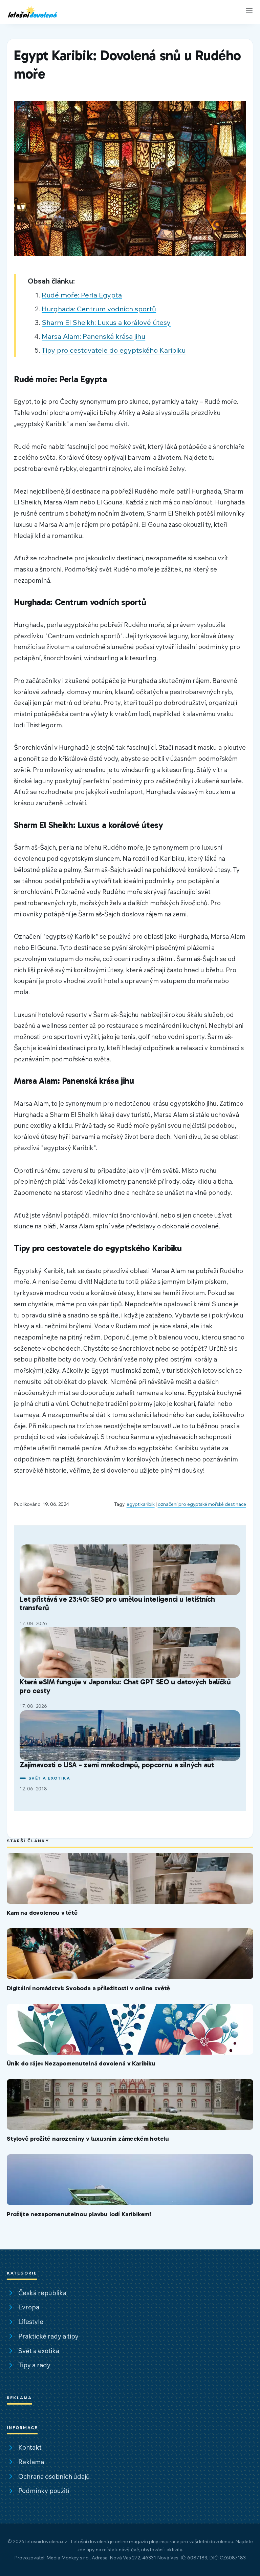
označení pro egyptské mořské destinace (202, 1504)
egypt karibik (141, 1504)
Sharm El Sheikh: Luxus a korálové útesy (106, 322)
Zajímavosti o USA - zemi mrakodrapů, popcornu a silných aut (117, 1765)
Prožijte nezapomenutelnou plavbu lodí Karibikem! (79, 2214)
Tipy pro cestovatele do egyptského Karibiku (114, 350)
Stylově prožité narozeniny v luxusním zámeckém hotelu (88, 2138)
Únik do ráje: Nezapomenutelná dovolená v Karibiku (81, 2063)
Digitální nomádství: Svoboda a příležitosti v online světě (88, 1988)
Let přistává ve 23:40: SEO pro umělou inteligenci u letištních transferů (117, 1604)
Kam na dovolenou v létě (42, 1913)
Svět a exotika (49, 1778)
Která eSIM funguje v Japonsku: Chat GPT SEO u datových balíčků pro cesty (125, 1686)
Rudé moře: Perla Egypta (82, 295)
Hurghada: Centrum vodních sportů (99, 309)
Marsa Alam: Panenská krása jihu (93, 336)
